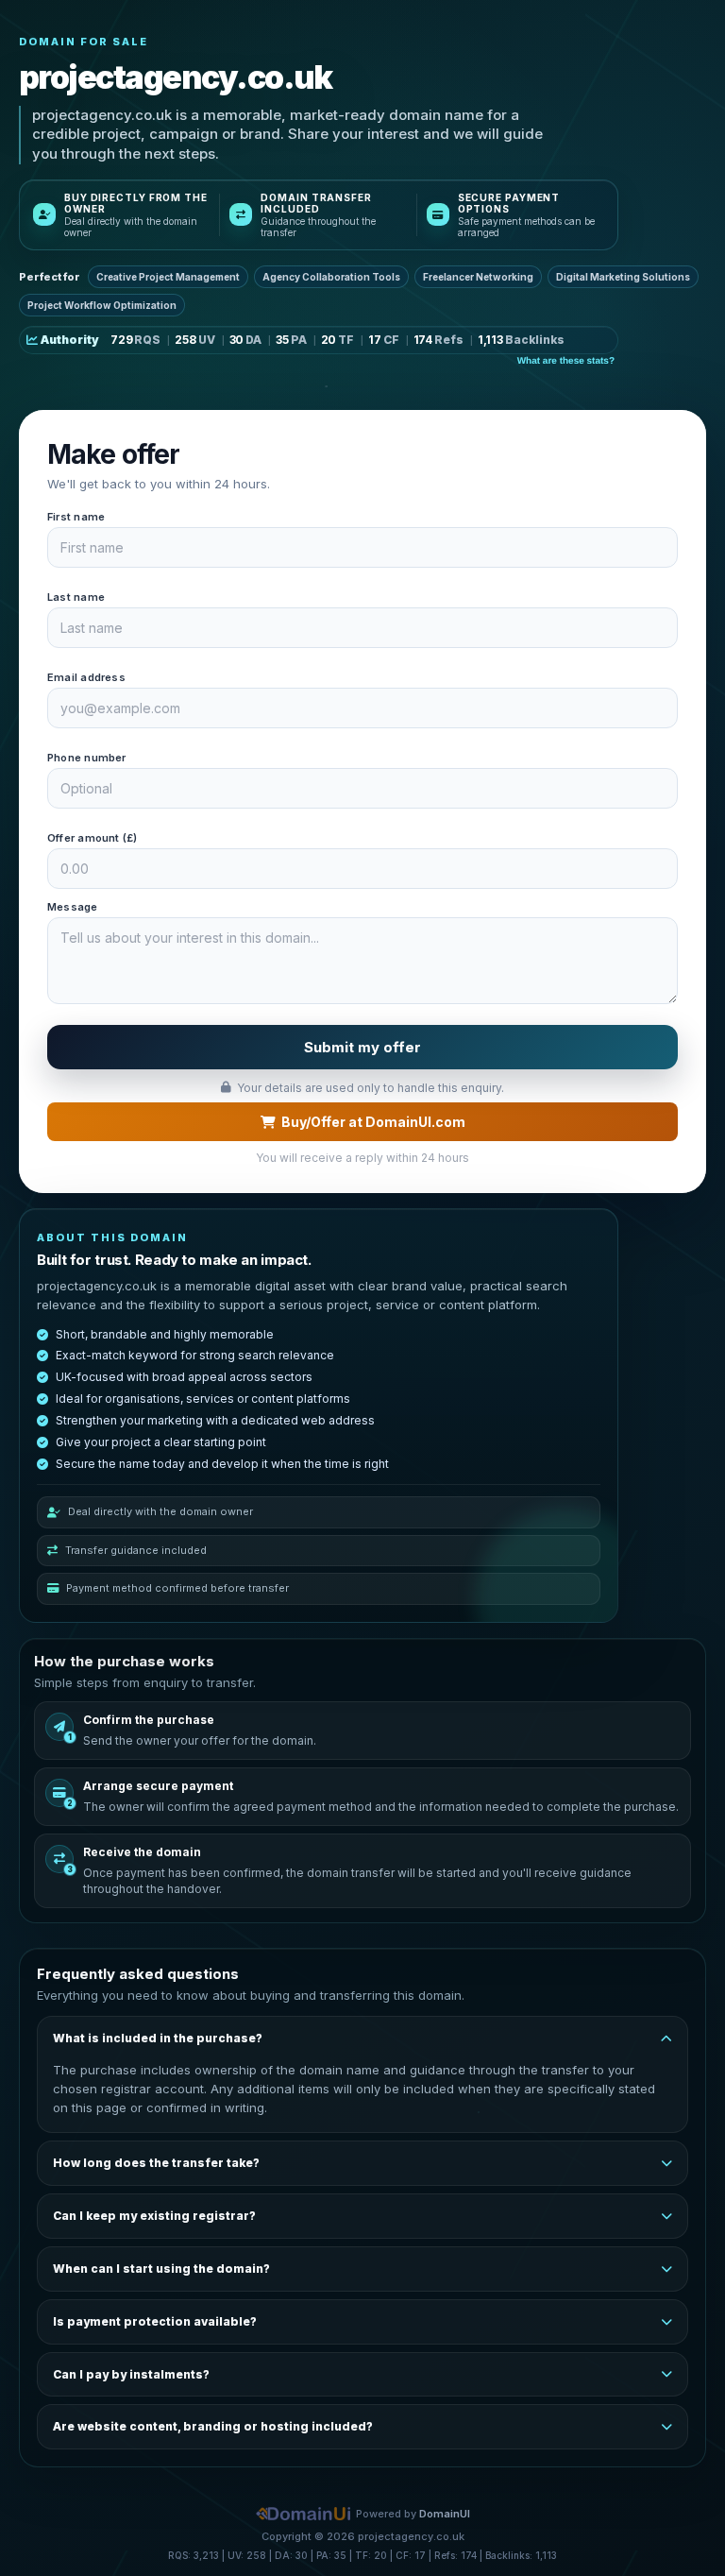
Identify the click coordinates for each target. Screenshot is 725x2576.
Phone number (87, 758)
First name (76, 517)
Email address (86, 677)
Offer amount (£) (93, 838)
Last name (76, 597)
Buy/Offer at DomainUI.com (373, 1122)
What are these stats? (566, 361)
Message (73, 907)
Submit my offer (362, 1047)
